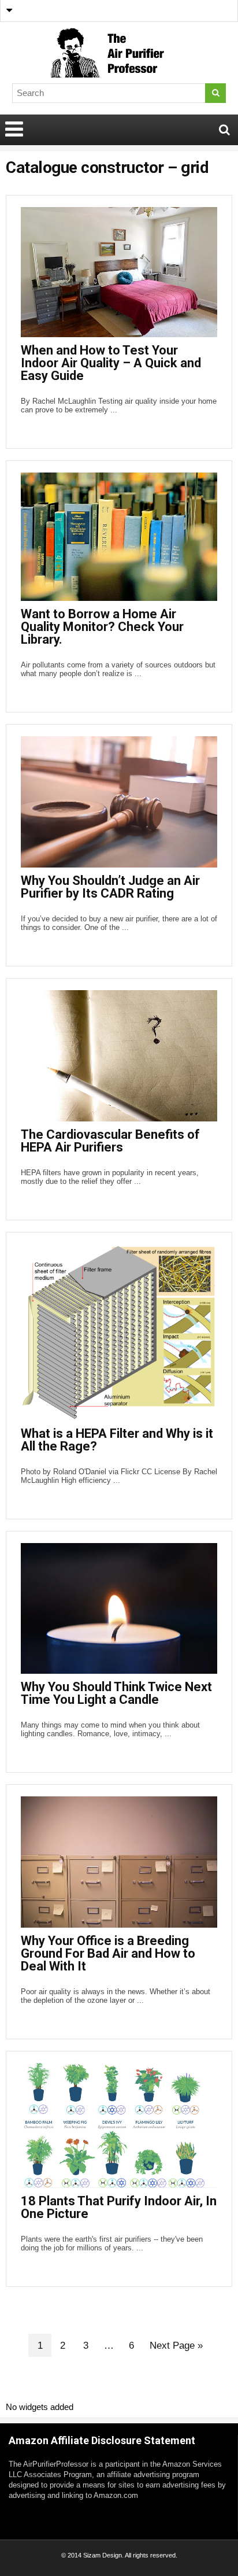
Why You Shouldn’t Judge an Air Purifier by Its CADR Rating (110, 887)
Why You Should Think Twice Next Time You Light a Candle (116, 1693)
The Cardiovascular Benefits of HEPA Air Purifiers (110, 1141)
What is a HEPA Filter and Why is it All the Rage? (117, 1440)
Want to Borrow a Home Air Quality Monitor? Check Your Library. (102, 627)
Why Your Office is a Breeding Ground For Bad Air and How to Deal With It (108, 1953)
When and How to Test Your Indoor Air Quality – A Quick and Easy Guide (111, 363)
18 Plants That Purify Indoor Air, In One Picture (119, 2207)
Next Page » (176, 2346)
